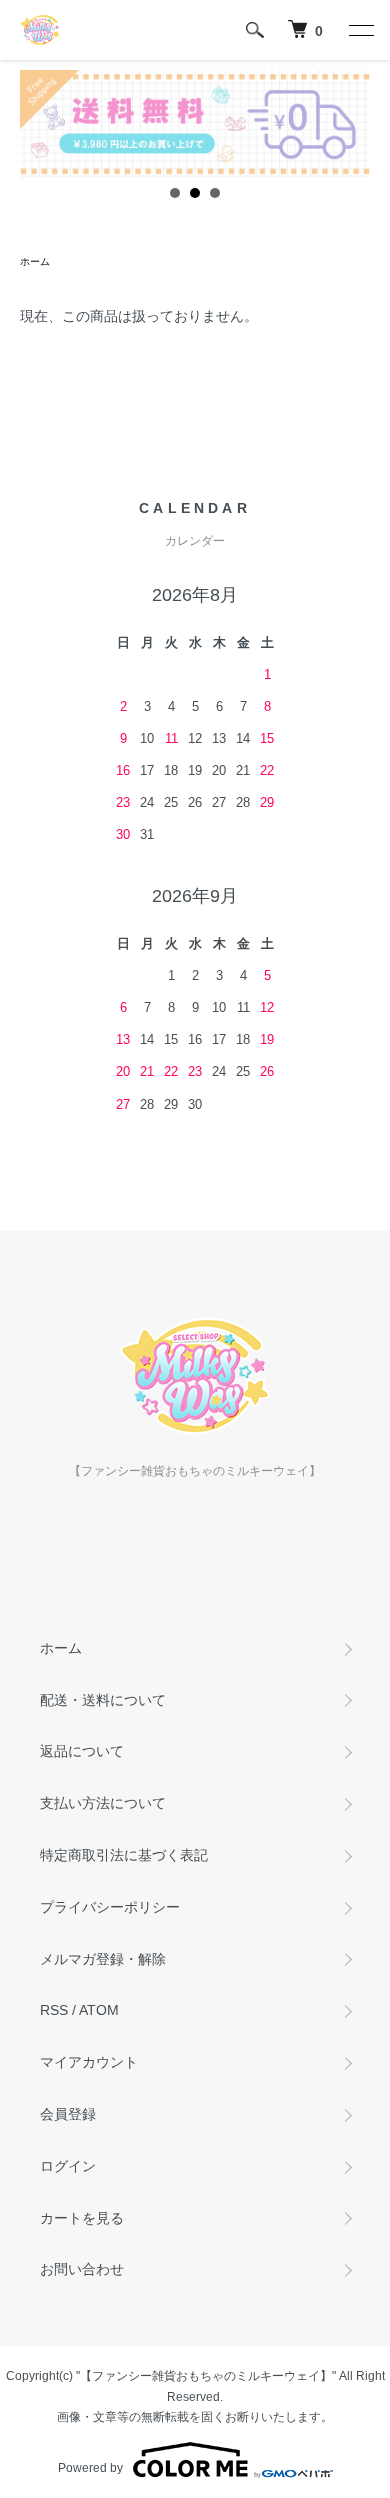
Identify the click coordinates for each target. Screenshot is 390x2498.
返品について (82, 1751)
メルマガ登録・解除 (103, 1959)
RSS (54, 2010)
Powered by (90, 2468)
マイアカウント (89, 2062)
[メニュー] (360, 30)
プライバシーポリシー (110, 1907)
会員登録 (68, 2114)
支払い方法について (103, 1803)
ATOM (99, 2010)
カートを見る (82, 2218)
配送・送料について (103, 1700)
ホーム (35, 261)
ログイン (68, 2166)
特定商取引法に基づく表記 (124, 1855)
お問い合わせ (82, 2269)
